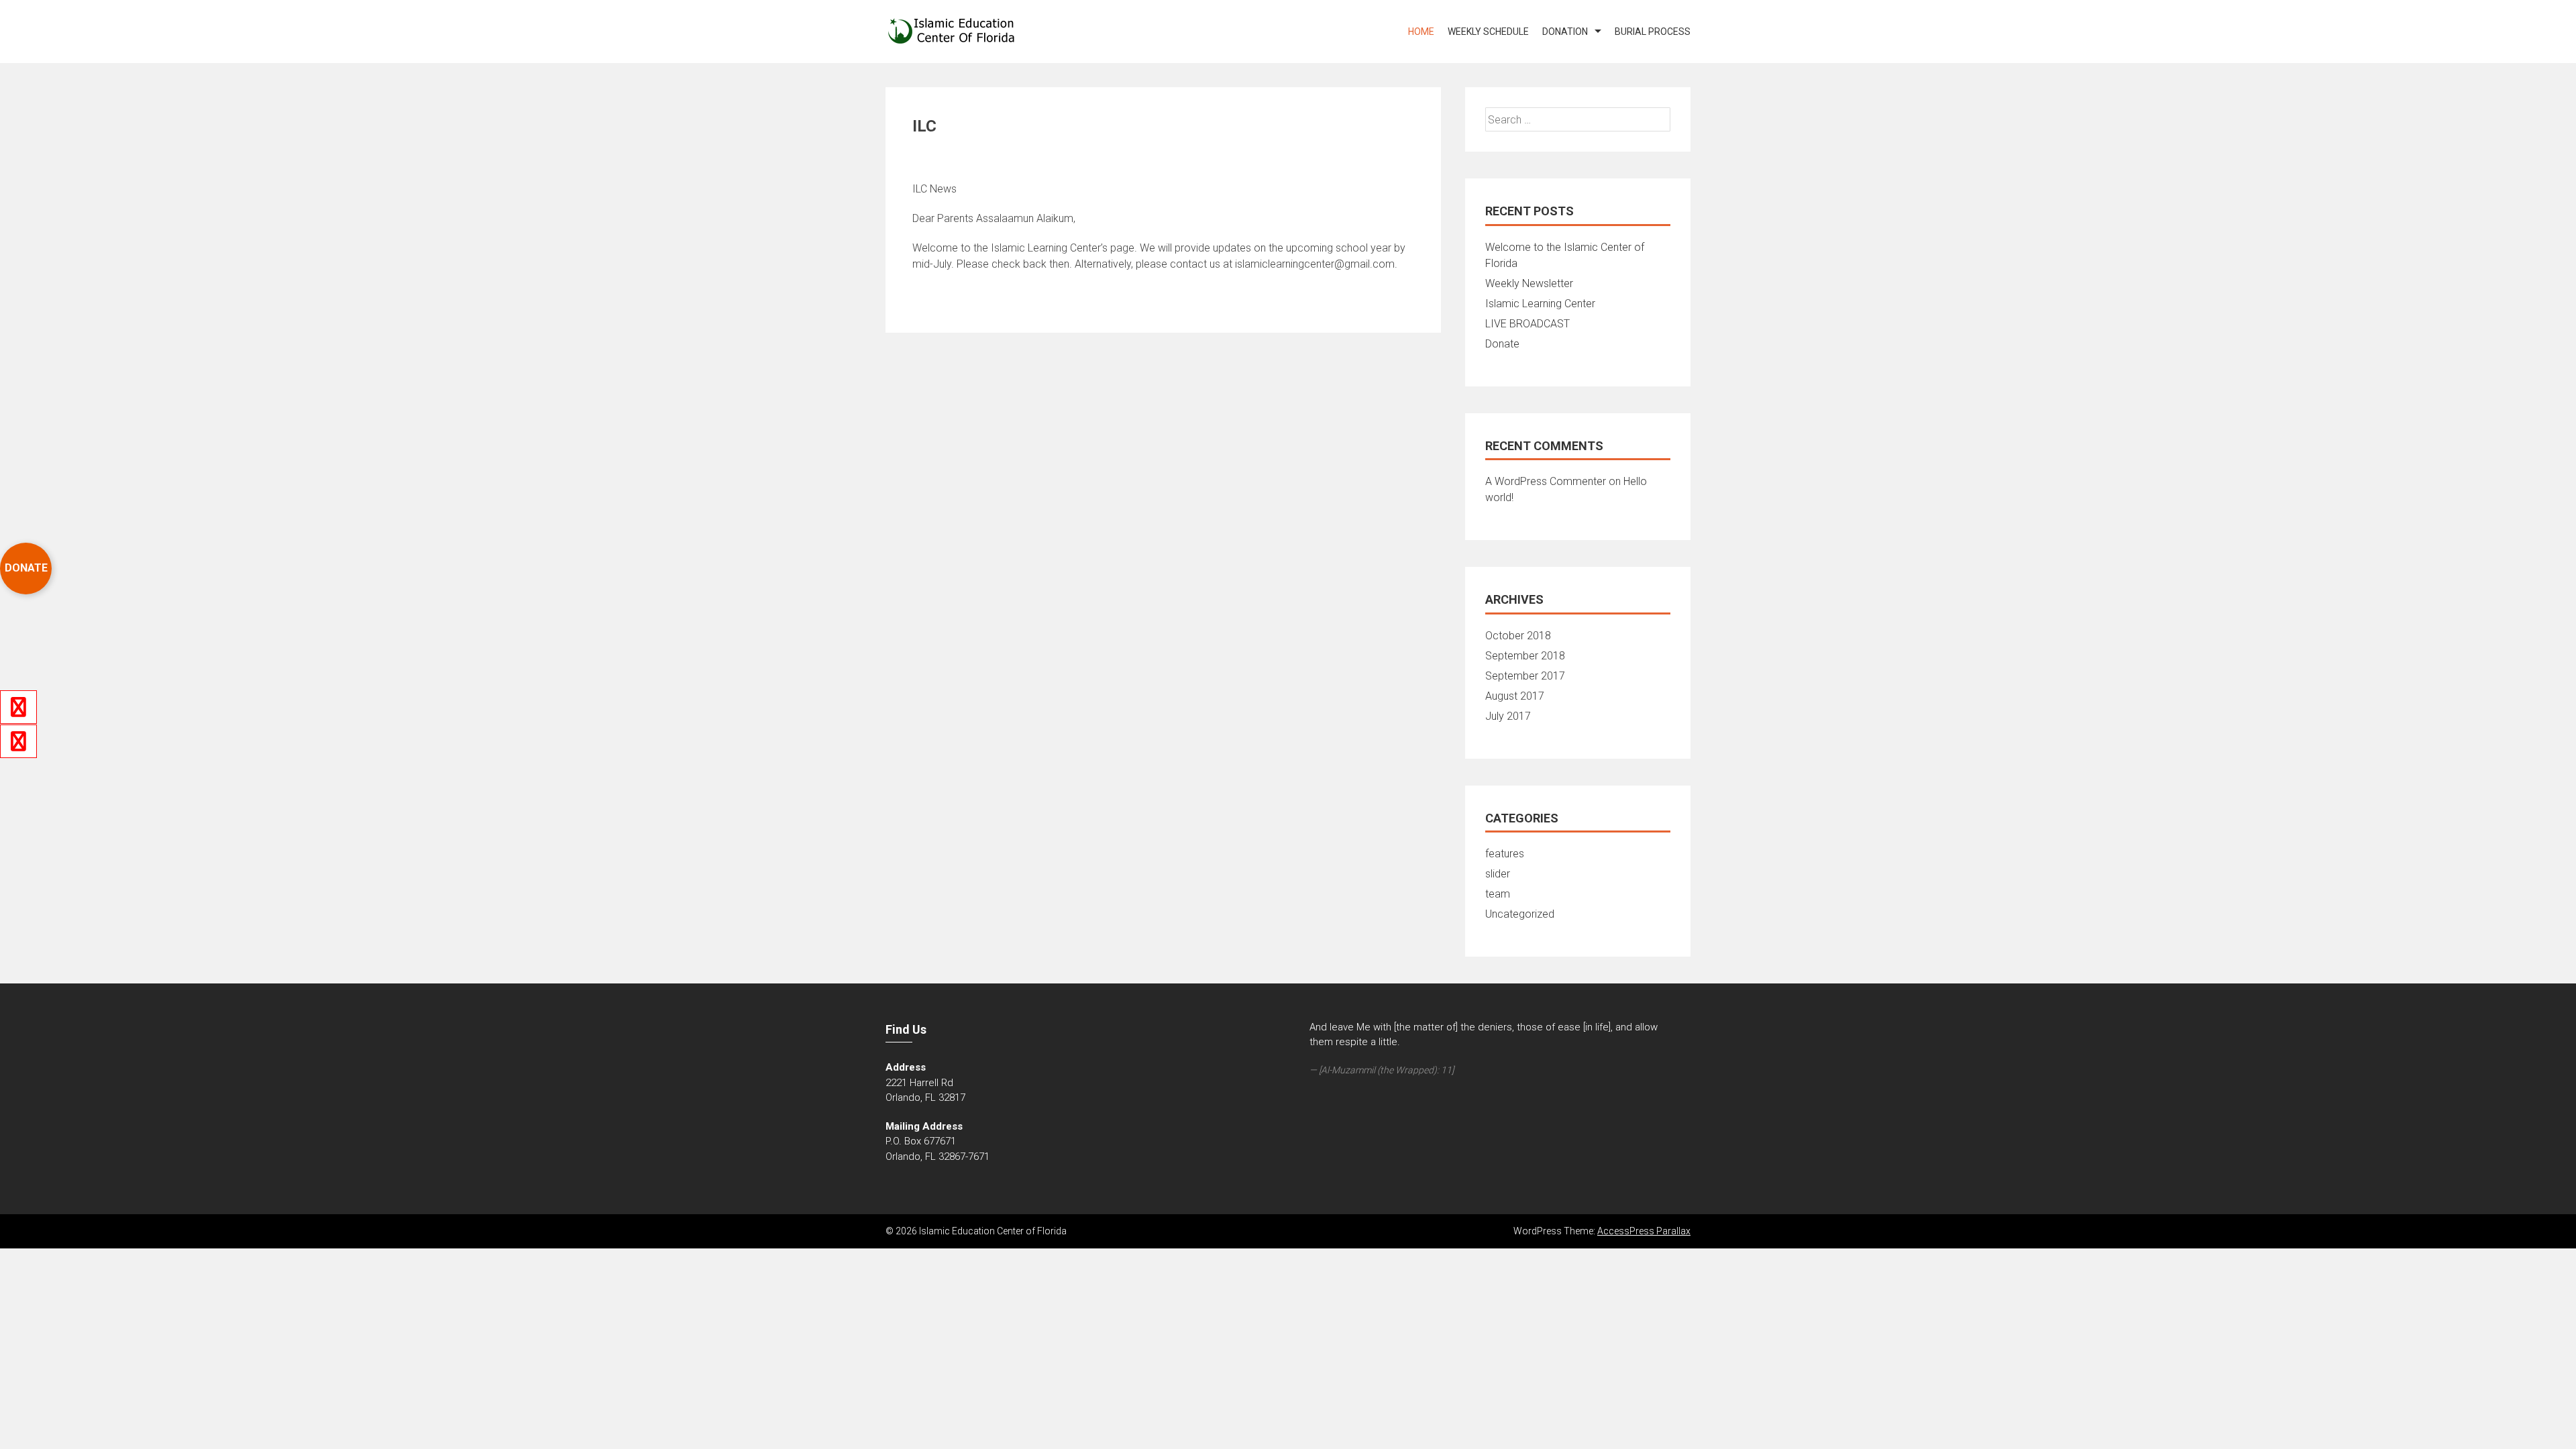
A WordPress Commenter (1546, 481)
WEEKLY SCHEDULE (1488, 32)
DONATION (1565, 32)
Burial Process (1653, 32)
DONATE (26, 568)
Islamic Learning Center (1540, 304)
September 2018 (1525, 656)
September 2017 (1525, 676)
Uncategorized (1520, 914)
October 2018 (1518, 636)
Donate (1502, 344)
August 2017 (1515, 696)
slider (1498, 874)
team (1498, 894)
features (1505, 854)
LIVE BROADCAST (1527, 324)
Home (1421, 32)
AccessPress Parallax (1644, 1231)
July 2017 (1508, 716)
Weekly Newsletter (1529, 283)
